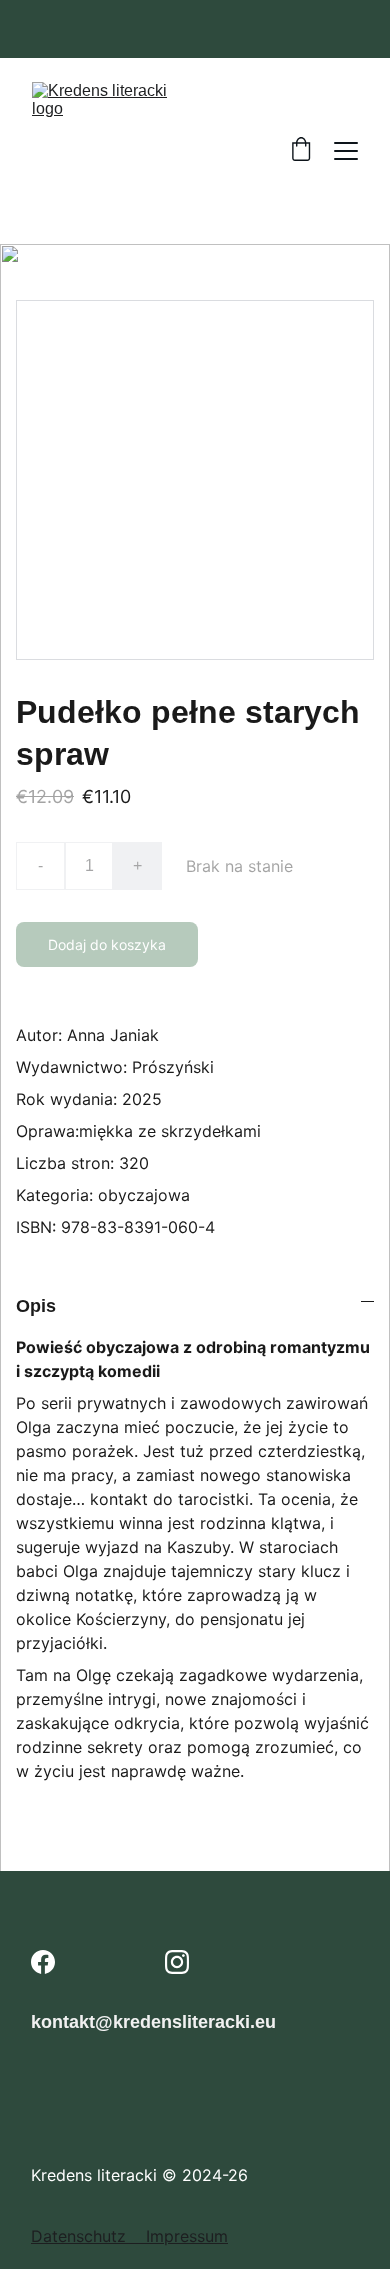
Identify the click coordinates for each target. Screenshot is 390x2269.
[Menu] (346, 151)
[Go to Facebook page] (43, 1962)
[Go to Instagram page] (177, 1962)
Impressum (187, 2236)
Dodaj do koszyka (107, 944)
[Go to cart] (301, 151)
